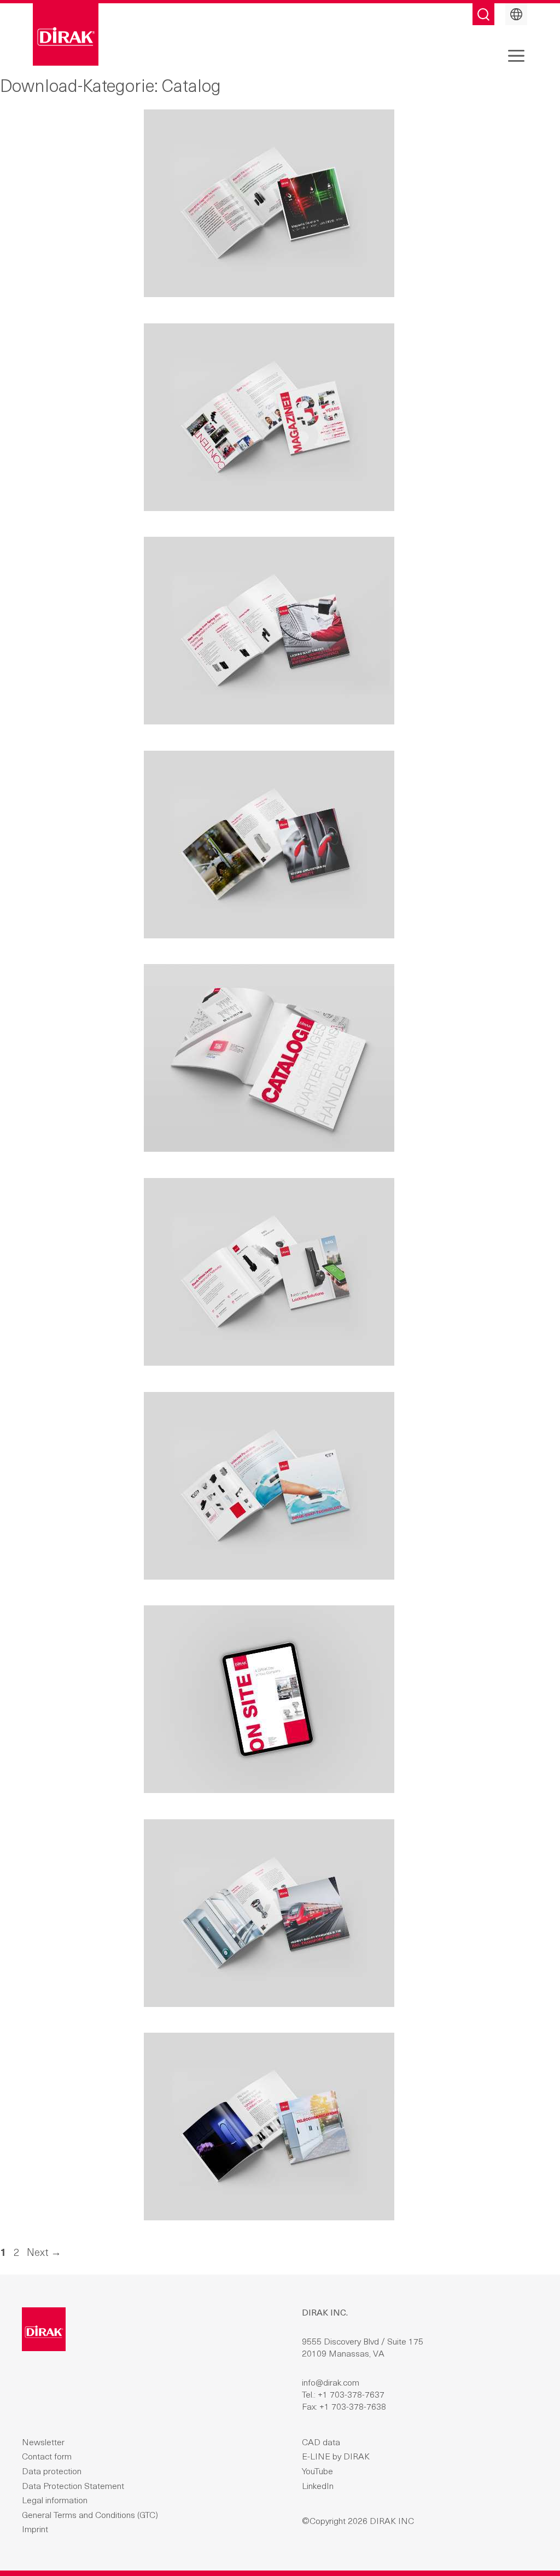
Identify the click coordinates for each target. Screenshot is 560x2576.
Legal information (55, 2501)
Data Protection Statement (73, 2487)
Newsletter (43, 2443)
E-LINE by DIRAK (336, 2457)
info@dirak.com (331, 2383)
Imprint (35, 2530)
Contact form (47, 2457)
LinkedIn (318, 2487)
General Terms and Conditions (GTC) (90, 2516)
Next (44, 2253)
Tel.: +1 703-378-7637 (343, 2395)
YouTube (317, 2472)
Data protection (52, 2472)
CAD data (321, 2443)
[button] (516, 55)
